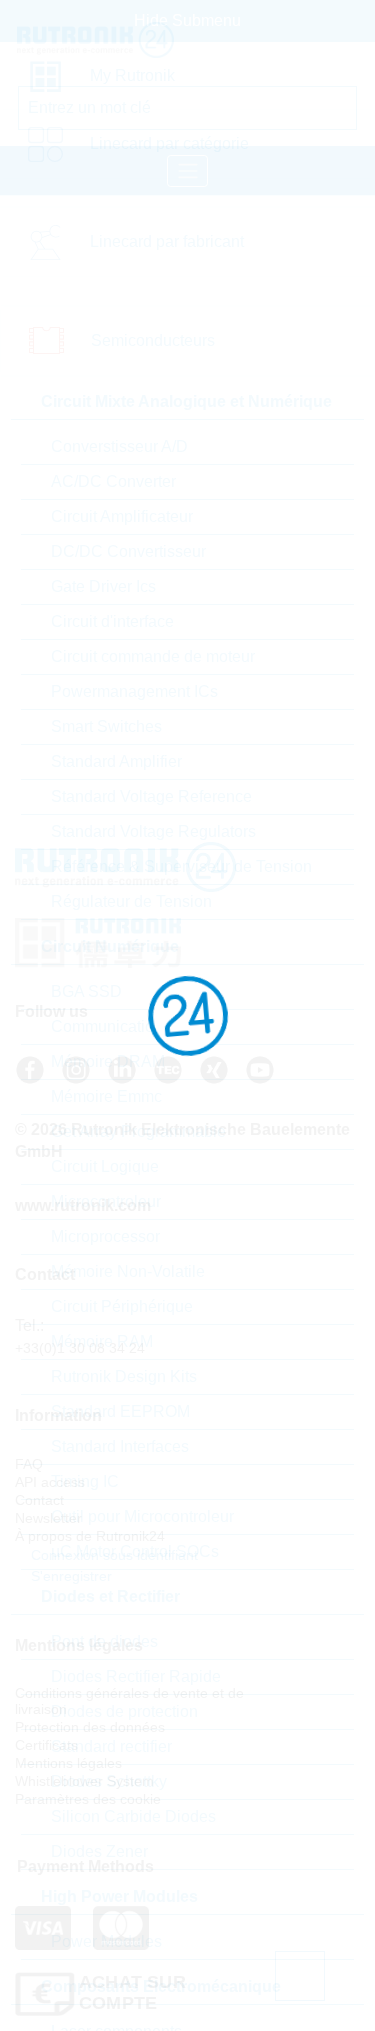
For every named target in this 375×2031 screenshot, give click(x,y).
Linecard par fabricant (167, 241)
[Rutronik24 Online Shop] (109, 40)
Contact (39, 1500)
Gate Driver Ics (103, 586)
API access (50, 1482)
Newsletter (48, 1518)
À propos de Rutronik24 (90, 1536)
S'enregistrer (69, 1576)
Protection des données (90, 1727)
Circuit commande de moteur (153, 656)
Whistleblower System (84, 1781)
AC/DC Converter (113, 481)
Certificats (46, 1745)
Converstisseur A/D (119, 446)
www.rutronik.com (83, 1205)
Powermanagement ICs (134, 691)
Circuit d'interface (112, 621)
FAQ (29, 1464)
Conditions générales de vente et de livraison (129, 1701)
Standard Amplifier (116, 761)
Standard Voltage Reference (151, 796)
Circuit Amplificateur (122, 516)
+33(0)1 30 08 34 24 (80, 1348)
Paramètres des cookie (88, 1799)
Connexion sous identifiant (112, 1555)
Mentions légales (68, 1763)
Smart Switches (106, 726)
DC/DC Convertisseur (128, 551)
